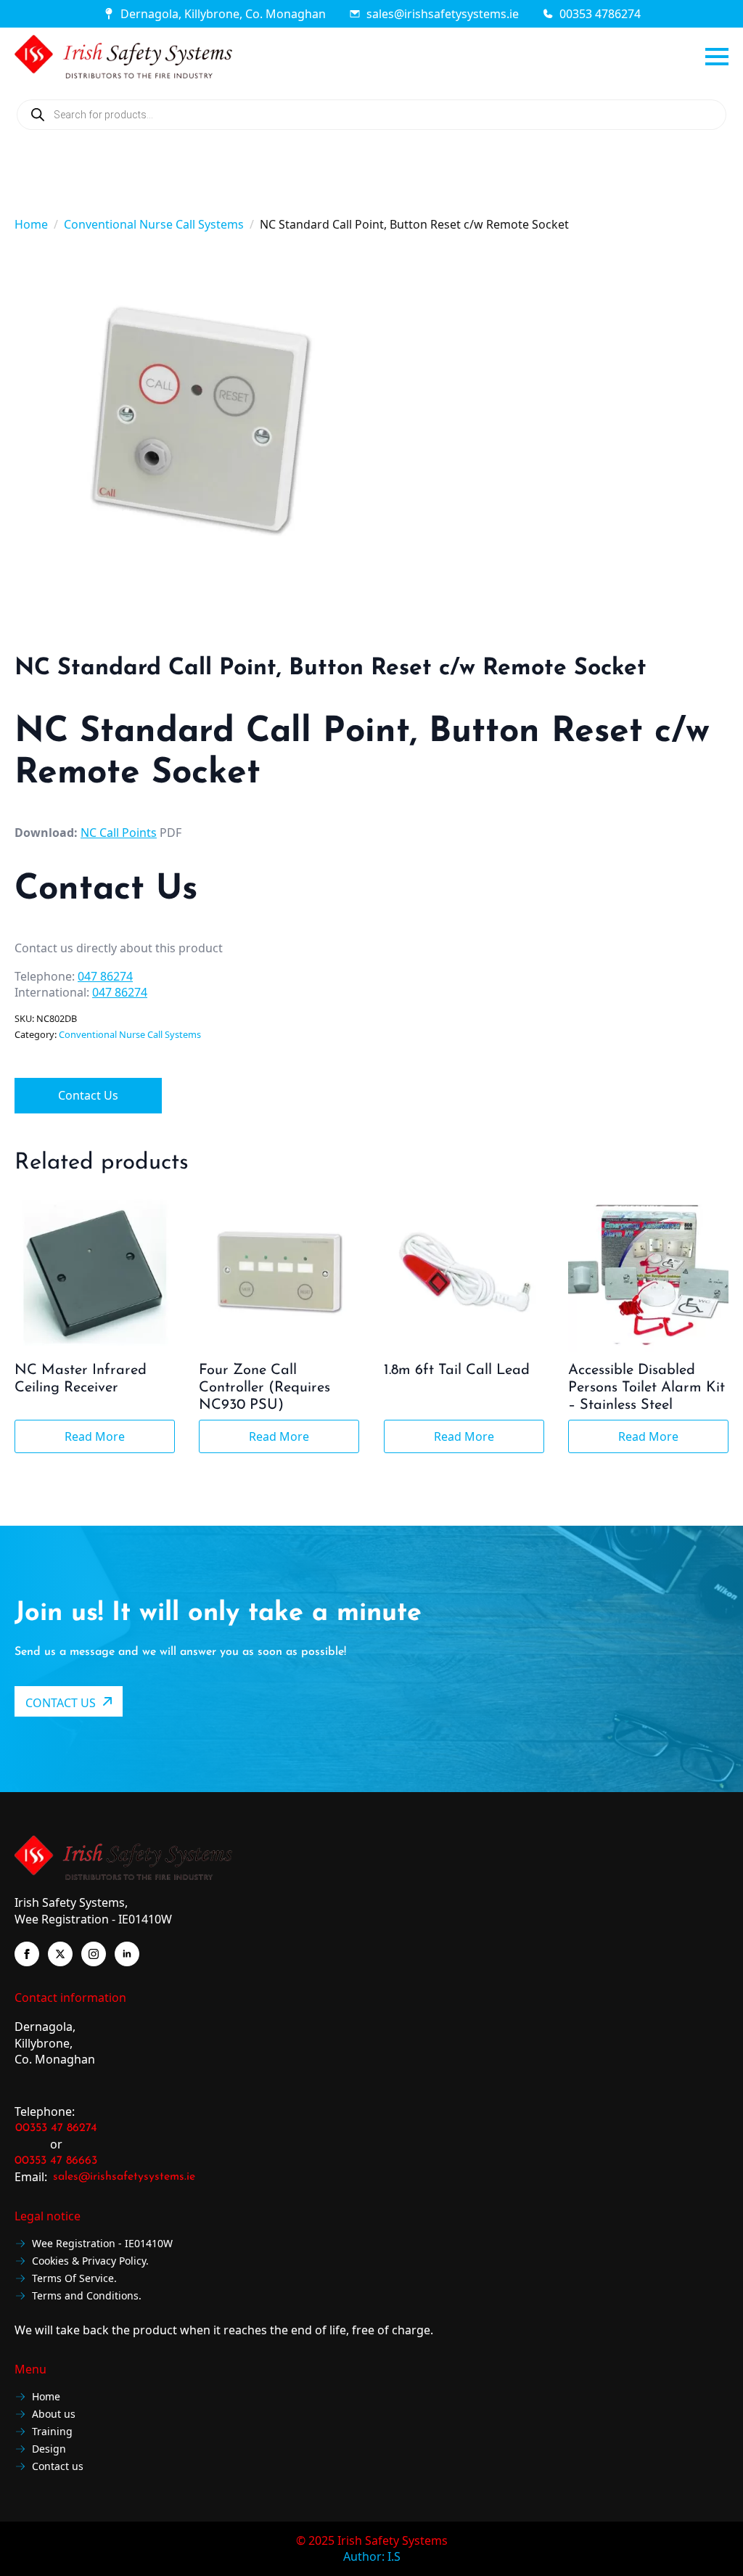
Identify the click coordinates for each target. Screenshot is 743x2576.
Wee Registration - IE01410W (102, 2244)
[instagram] (94, 1954)
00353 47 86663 (56, 2161)
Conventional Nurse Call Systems (154, 224)
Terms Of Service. (74, 2279)
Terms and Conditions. (87, 2296)
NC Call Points (119, 833)
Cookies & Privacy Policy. (90, 2261)
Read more (95, 1436)
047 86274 (105, 976)
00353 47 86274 (56, 2128)
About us (54, 2415)
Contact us (58, 2467)
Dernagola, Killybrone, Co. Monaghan (223, 14)
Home (31, 224)
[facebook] (27, 1954)
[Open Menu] (717, 57)
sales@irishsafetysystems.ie (443, 14)
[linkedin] (127, 1954)
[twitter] (60, 1954)
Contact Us (88, 1095)
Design (49, 2449)
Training (52, 2432)
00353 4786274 (600, 14)
